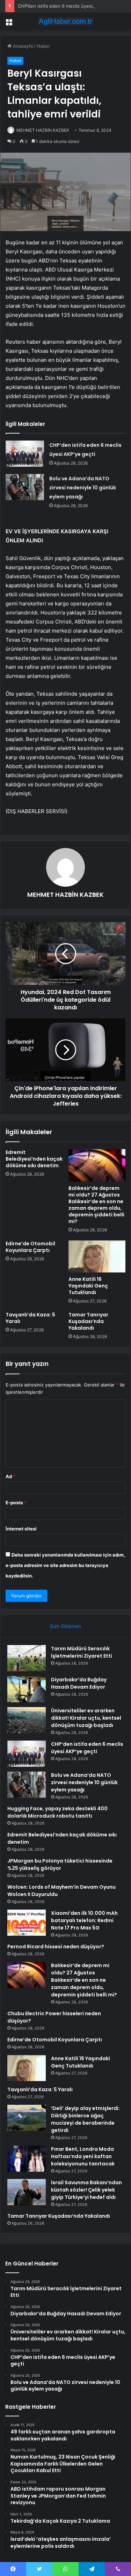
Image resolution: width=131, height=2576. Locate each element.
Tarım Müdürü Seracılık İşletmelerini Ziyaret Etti (82, 1652)
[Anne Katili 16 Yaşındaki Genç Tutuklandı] (97, 1256)
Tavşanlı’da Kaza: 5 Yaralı (30, 1318)
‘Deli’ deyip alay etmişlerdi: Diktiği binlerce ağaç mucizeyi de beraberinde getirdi (85, 2119)
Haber (43, 46)
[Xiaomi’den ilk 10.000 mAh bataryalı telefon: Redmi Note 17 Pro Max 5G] (27, 1923)
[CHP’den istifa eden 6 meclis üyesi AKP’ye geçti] (25, 454)
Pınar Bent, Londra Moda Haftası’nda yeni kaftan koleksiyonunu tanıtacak (83, 2156)
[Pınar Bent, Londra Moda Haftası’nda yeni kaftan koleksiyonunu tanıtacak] (27, 2159)
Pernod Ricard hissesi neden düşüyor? (56, 1947)
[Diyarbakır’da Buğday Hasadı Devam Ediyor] (27, 1689)
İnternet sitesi (21, 1529)
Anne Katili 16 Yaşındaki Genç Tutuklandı (88, 1286)
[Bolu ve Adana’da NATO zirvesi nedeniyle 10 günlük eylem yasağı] (25, 487)
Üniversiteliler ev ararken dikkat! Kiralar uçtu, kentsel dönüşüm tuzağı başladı (86, 1718)
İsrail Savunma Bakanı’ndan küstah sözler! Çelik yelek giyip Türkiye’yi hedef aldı (86, 2190)
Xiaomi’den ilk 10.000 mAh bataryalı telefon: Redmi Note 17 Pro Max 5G (84, 1920)
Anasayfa (22, 46)
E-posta (16, 1503)
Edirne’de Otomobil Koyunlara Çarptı (30, 1247)
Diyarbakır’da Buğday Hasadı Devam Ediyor (79, 1683)
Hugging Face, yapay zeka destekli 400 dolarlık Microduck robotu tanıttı (57, 1812)
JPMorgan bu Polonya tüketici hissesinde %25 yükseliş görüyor (60, 1864)
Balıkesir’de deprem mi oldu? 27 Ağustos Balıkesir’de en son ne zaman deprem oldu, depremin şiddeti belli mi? (96, 1205)
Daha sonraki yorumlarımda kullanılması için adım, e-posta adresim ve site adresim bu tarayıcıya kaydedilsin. (65, 1565)
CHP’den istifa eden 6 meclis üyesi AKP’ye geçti (69, 6)
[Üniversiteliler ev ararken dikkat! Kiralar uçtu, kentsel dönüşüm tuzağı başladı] (27, 1720)
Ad (10, 1476)
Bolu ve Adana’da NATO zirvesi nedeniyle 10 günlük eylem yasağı (83, 488)
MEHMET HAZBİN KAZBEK (43, 130)
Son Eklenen (65, 1626)
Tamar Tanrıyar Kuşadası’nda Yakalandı (88, 1321)
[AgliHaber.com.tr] (66, 21)
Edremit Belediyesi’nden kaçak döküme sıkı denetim (34, 1159)
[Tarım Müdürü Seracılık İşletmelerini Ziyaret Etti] (27, 1658)
